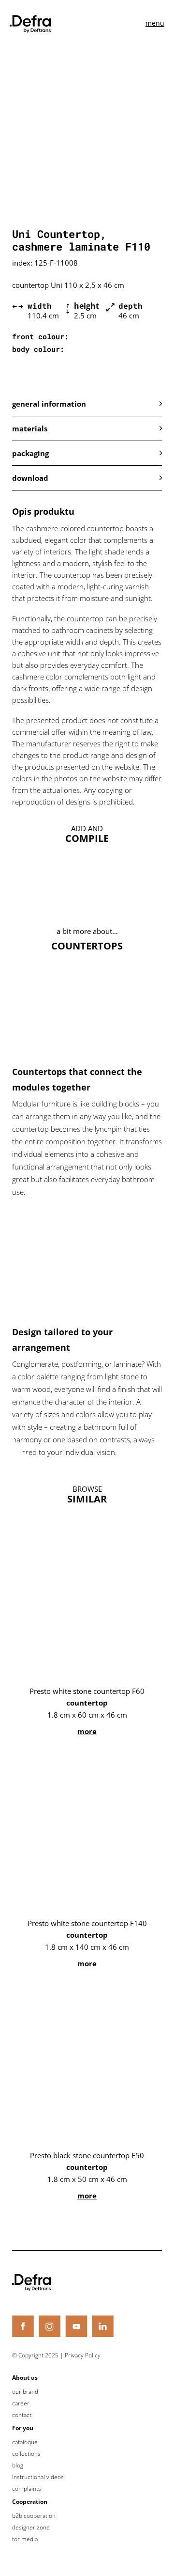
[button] (87, 404)
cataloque (25, 2442)
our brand (25, 2392)
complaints (27, 2489)
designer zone (31, 2528)
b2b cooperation (34, 2516)
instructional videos (38, 2477)
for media (25, 2539)
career (21, 2403)
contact (22, 2415)
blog (18, 2465)
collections (26, 2454)
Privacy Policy (83, 2355)
